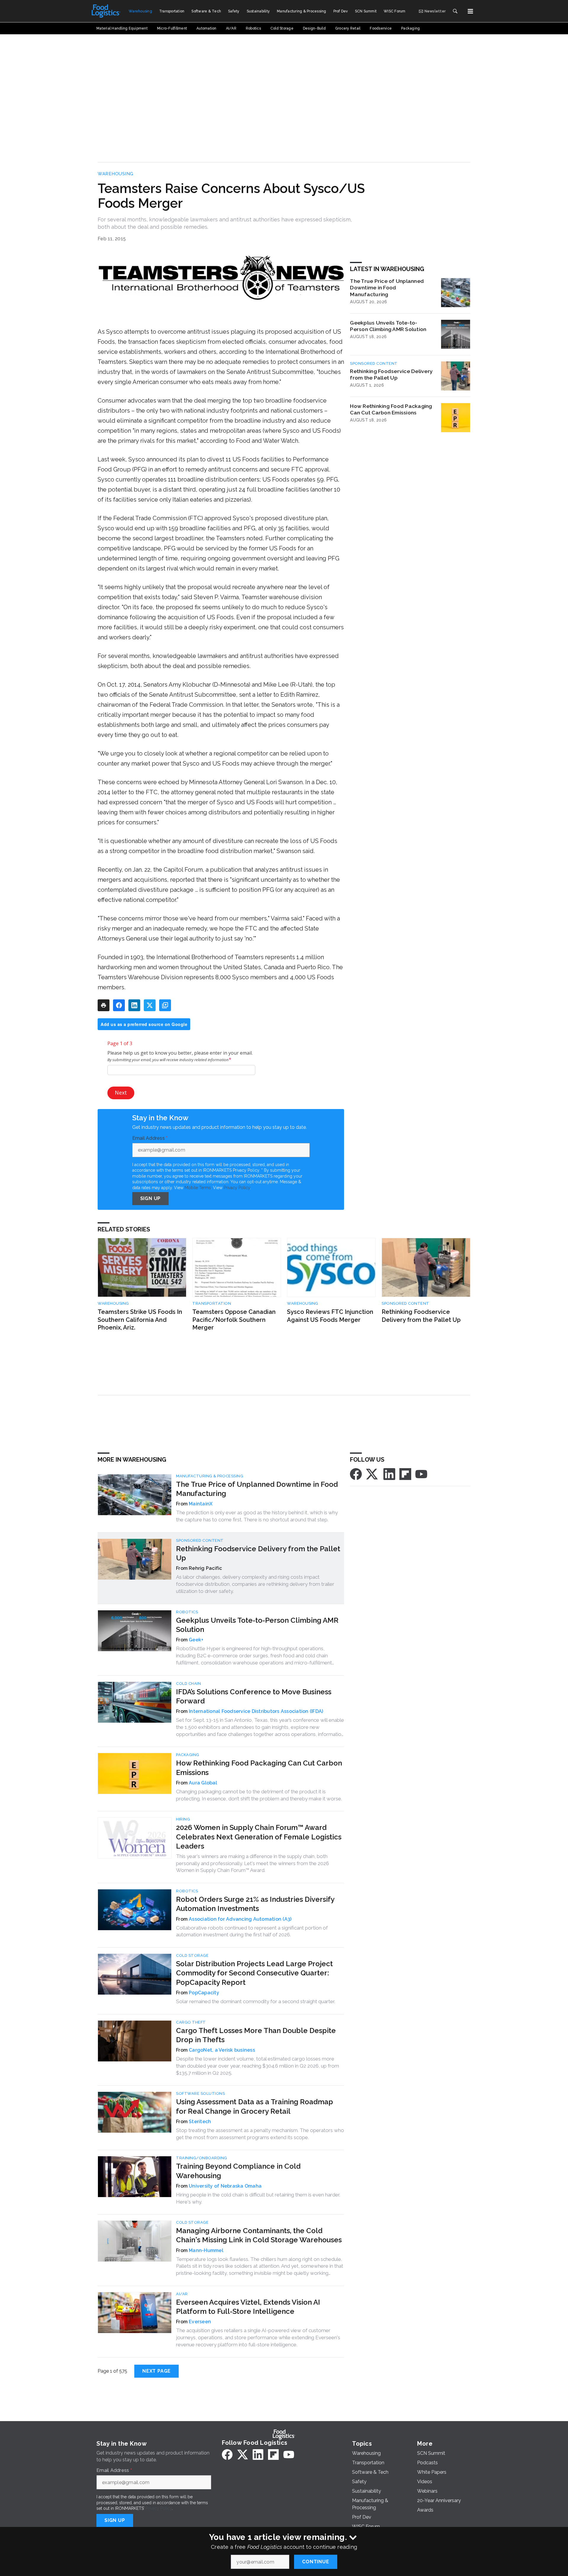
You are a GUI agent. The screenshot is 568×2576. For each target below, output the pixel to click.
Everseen (200, 2322)
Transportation (212, 1303)
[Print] (104, 1005)
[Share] (119, 1005)
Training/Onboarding (202, 2158)
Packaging (188, 1755)
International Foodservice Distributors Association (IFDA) (256, 1711)
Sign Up (151, 1198)
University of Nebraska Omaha (225, 2186)
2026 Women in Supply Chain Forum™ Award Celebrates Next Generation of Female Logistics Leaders (259, 1837)
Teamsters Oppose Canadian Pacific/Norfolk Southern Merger (234, 1320)
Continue (316, 2562)
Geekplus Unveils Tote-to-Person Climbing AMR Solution (388, 326)
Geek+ (196, 1640)
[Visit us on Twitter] (372, 1474)
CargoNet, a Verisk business (222, 2050)
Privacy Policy (237, 1188)
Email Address (150, 1138)
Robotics (187, 1612)
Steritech (200, 2122)
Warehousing (116, 174)
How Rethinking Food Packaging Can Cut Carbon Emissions (391, 409)
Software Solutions (200, 2093)
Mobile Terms (198, 1188)
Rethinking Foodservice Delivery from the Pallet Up (391, 375)
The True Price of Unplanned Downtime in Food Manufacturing (387, 288)
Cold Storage (192, 1955)
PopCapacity (204, 1993)
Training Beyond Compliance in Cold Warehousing (238, 2171)
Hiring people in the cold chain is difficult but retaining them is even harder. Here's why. (258, 2198)
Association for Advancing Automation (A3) (240, 1919)
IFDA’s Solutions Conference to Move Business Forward (254, 1696)
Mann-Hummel (206, 2250)
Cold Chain (188, 1683)
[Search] (455, 11)
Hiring (183, 1819)
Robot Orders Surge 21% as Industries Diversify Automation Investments (255, 1904)
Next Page (156, 2371)
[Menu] (470, 11)
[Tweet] (150, 1005)
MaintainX (201, 1504)
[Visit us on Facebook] (356, 1474)
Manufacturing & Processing (210, 1476)
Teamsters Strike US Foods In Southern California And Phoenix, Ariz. (140, 1320)
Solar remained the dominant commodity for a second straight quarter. (256, 2001)
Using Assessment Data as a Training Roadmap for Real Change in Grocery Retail (255, 2106)
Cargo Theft (191, 2022)
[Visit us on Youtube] (421, 1474)
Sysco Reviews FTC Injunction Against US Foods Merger (330, 1316)
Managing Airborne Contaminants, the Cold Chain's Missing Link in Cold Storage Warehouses (259, 2235)
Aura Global (203, 1783)
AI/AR (182, 2294)
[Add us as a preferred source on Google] (165, 1005)
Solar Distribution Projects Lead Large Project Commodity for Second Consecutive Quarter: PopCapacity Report (254, 1973)
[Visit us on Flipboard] (405, 1474)
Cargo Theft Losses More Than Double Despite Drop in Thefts (256, 2035)
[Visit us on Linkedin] (389, 1474)
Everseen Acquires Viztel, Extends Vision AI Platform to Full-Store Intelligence (248, 2307)
